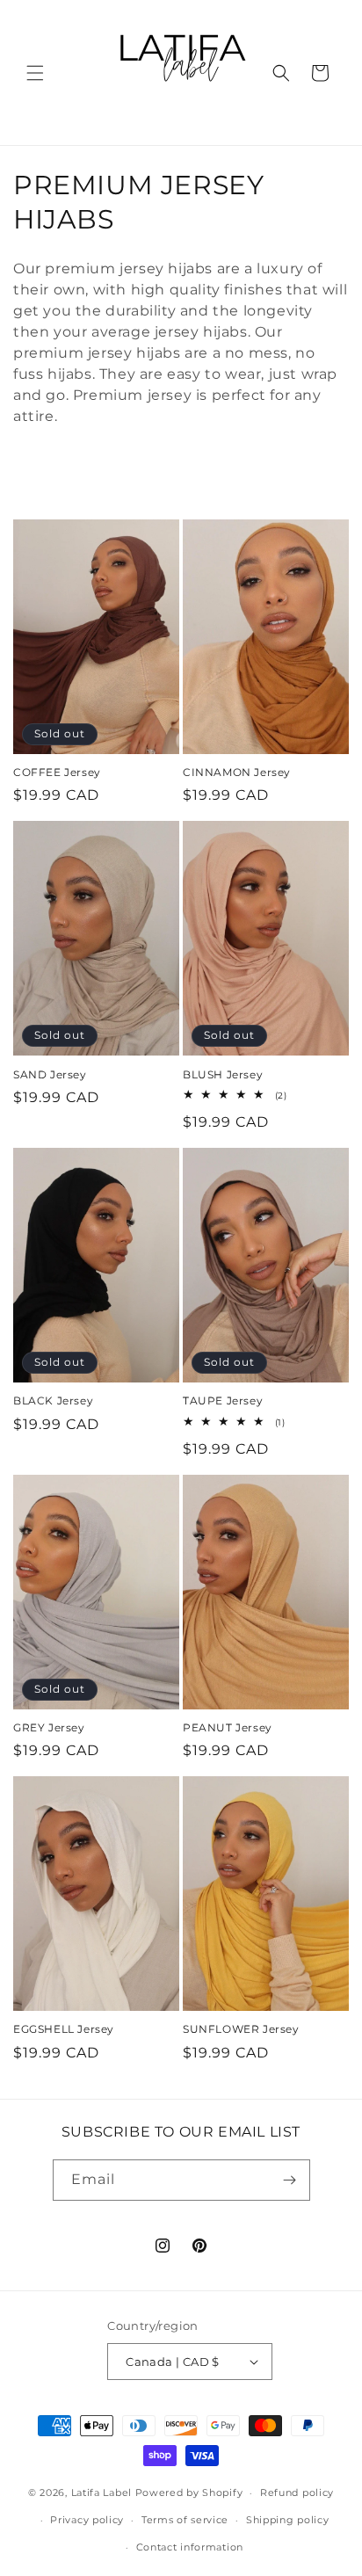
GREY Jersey (49, 1727)
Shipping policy (288, 2520)
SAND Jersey (50, 1074)
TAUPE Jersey (223, 1400)
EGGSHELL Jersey (64, 2029)
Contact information (190, 2547)
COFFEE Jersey (57, 772)
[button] (35, 73)
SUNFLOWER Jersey (241, 2029)
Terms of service (185, 2520)
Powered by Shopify (189, 2493)
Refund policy (297, 2493)
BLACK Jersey (53, 1400)
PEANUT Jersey (228, 1727)
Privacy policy (87, 2520)
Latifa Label (101, 2493)
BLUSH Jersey (223, 1074)
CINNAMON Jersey (237, 772)
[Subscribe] (290, 2180)
